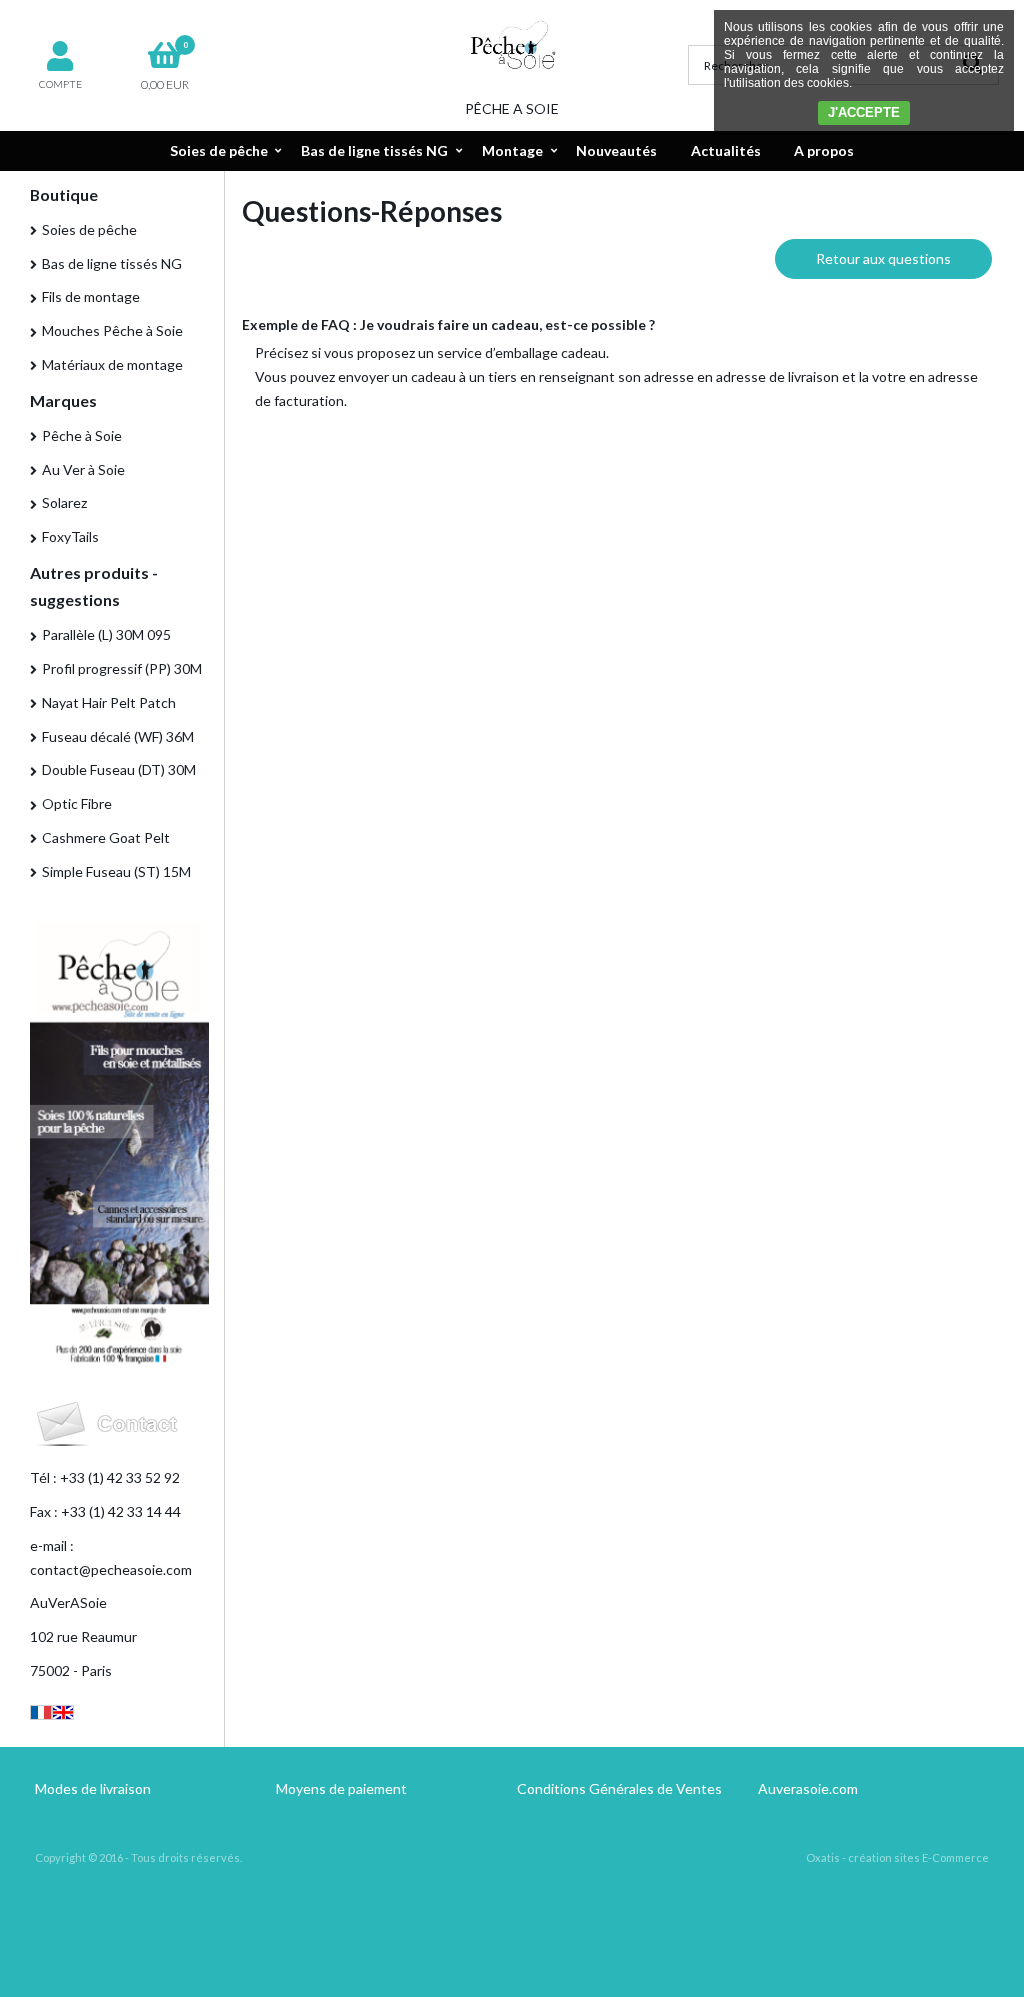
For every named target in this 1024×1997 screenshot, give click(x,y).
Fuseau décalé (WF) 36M (118, 736)
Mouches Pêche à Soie (112, 330)
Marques (63, 400)
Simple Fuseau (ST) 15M (116, 871)
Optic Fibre (77, 803)
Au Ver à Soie (83, 469)
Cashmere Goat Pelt (106, 837)
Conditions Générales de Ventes (619, 1788)
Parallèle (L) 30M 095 (106, 634)
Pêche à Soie (82, 435)
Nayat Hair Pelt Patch (109, 702)
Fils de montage (91, 296)
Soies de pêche (219, 150)
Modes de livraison (93, 1788)
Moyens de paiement (341, 1788)
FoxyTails (70, 536)
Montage (512, 150)
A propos (824, 150)
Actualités (726, 150)
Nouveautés (616, 150)
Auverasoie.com (808, 1788)
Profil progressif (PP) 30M (122, 668)
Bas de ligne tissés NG (374, 150)
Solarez (64, 502)
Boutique (64, 194)
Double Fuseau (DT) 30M (119, 769)
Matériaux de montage (112, 364)
